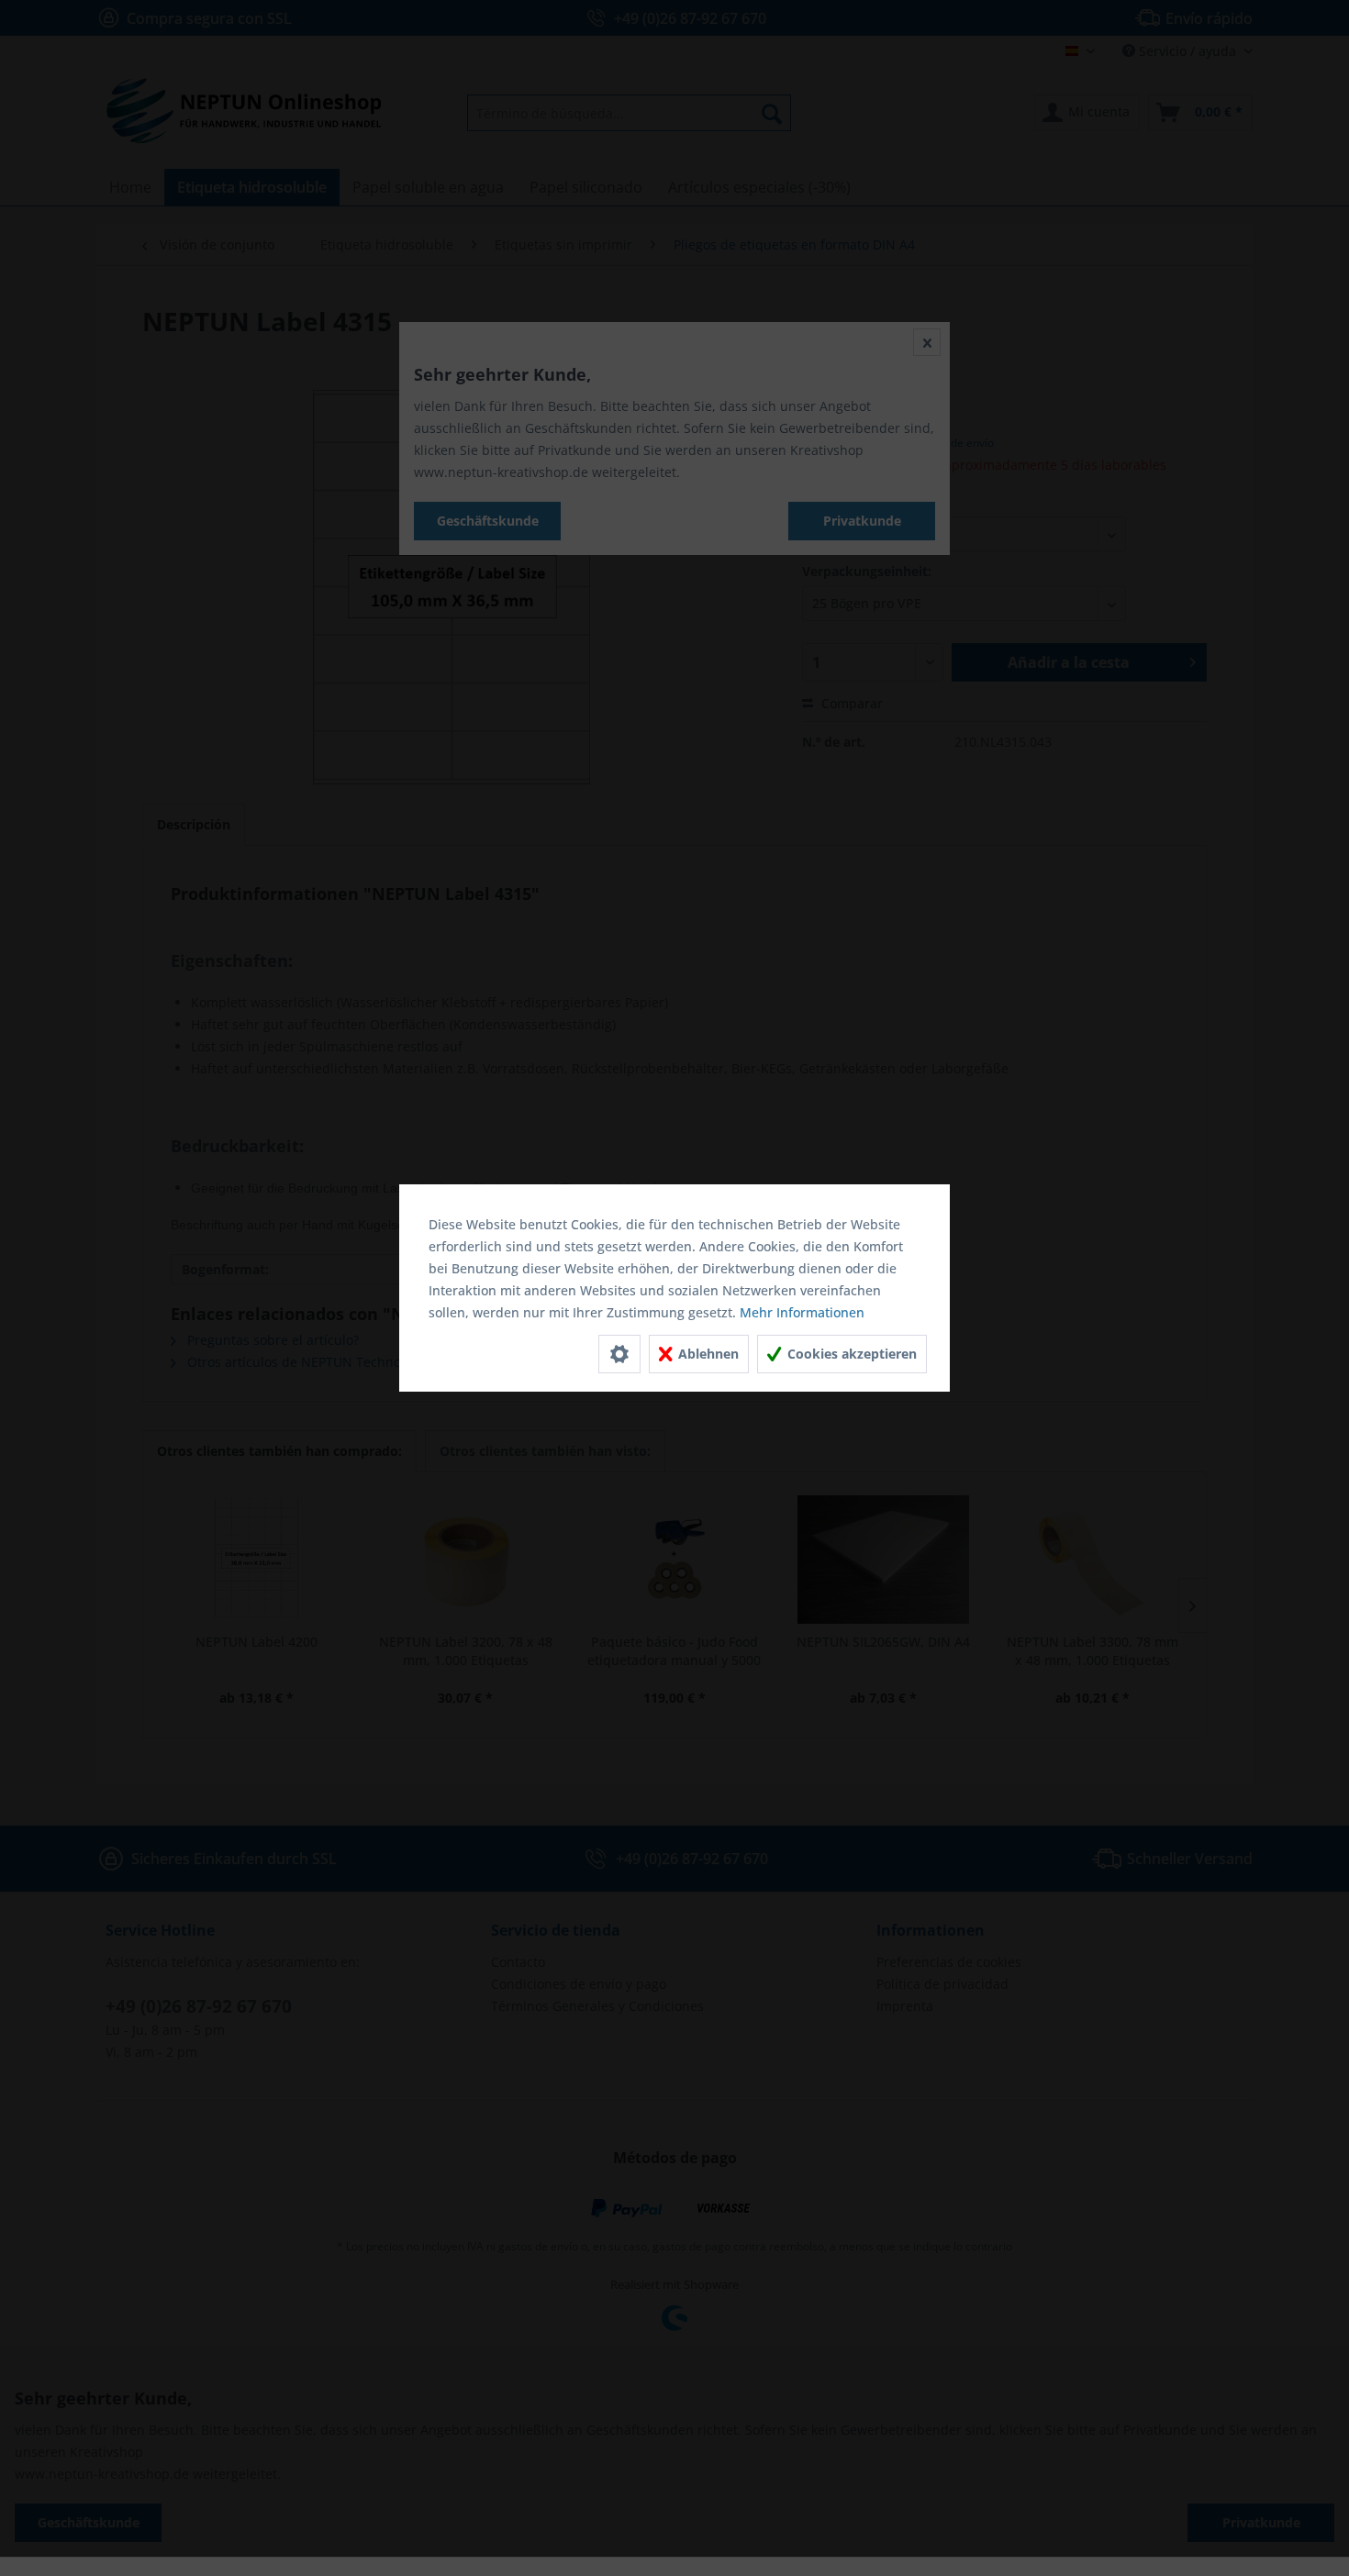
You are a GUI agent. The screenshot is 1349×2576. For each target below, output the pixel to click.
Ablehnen (707, 1354)
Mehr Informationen (802, 1312)
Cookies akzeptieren (850, 1354)
